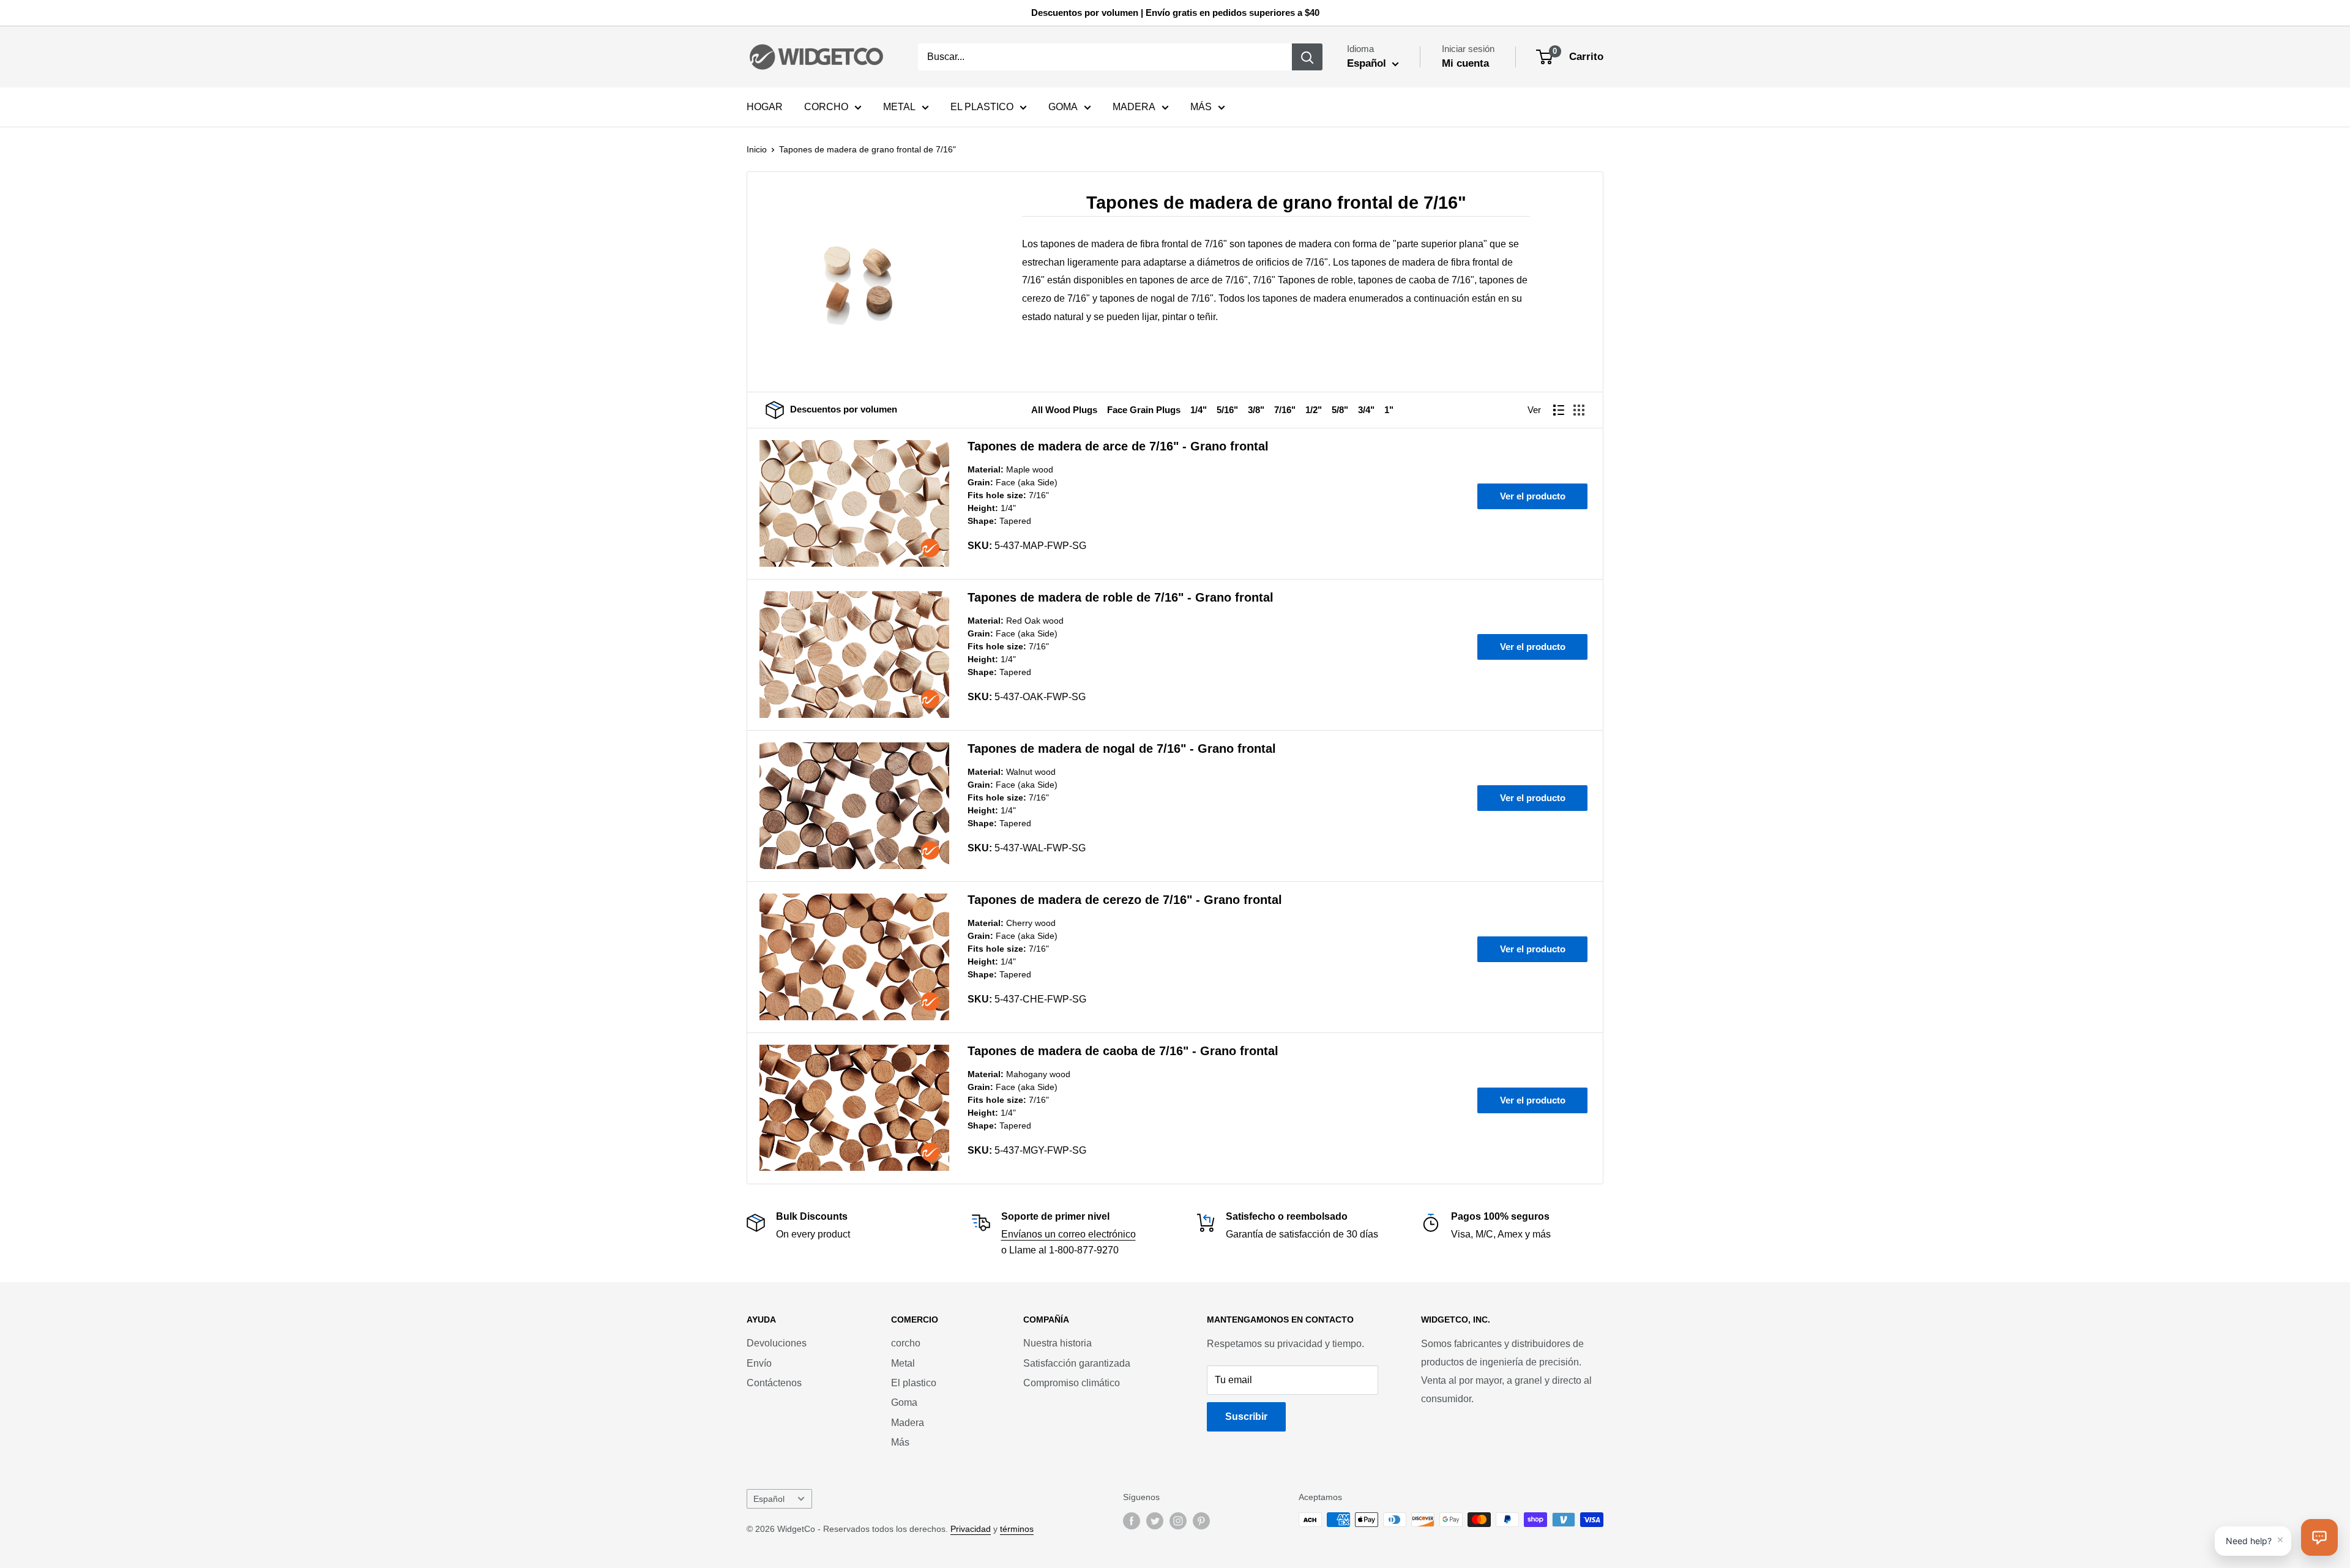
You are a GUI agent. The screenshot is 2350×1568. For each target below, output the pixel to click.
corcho (906, 1343)
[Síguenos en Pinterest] (1201, 1521)
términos (1017, 1529)
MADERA (1134, 107)
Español (769, 1499)
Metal (903, 1363)
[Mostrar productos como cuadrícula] (1579, 410)
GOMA (1063, 107)
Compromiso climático (1072, 1383)
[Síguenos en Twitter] (1155, 1521)
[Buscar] (1307, 57)
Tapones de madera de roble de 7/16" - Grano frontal (1121, 597)
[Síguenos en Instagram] (1178, 1521)
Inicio (757, 149)
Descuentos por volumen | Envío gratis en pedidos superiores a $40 (1175, 13)
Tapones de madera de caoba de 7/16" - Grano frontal (1123, 1051)
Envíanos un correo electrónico (1069, 1234)
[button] (2319, 1537)
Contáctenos (774, 1383)
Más (900, 1442)
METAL (899, 107)
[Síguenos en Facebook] (1132, 1521)
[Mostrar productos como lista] (1559, 410)
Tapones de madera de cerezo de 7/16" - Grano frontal (1125, 900)
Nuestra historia (1057, 1343)
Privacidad (971, 1529)
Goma (904, 1402)
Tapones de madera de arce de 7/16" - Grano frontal (1118, 446)
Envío (759, 1363)
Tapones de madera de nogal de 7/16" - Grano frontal (1122, 749)
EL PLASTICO (982, 107)
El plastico (914, 1383)
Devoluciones (777, 1343)
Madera (908, 1423)
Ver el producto (1533, 496)
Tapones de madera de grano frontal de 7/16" (867, 149)
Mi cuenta (1465, 63)
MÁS (1201, 107)
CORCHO (826, 107)
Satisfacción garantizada (1077, 1363)
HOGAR (765, 107)
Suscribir (1246, 1417)
